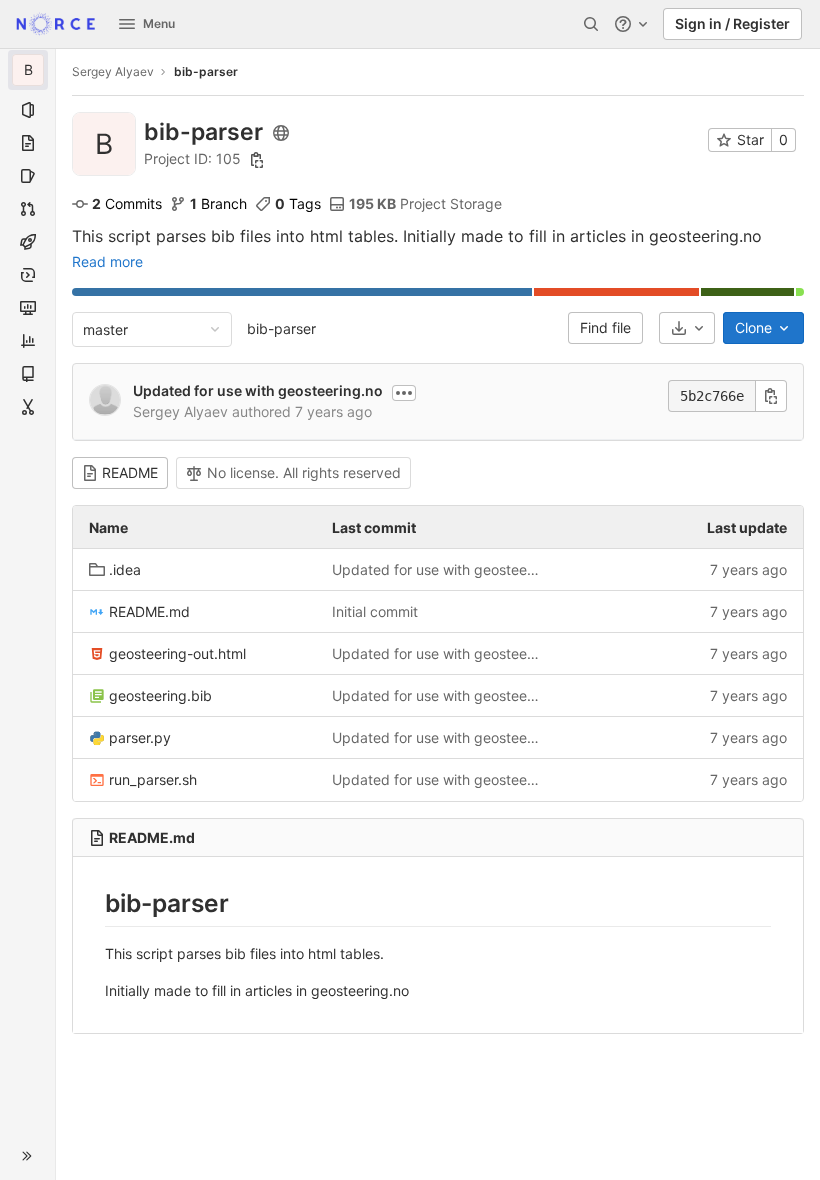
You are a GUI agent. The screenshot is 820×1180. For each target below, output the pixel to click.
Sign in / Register (732, 23)
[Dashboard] (55, 24)
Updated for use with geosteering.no (258, 390)
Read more (107, 262)
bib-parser (281, 328)
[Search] (591, 24)
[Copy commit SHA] (771, 396)
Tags (298, 203)
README (130, 472)
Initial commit (375, 611)
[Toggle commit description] (404, 393)
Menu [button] (159, 23)
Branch (218, 203)
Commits (127, 203)
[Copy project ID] (257, 160)
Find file (605, 327)
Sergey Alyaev (113, 71)
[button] (27, 1156)
